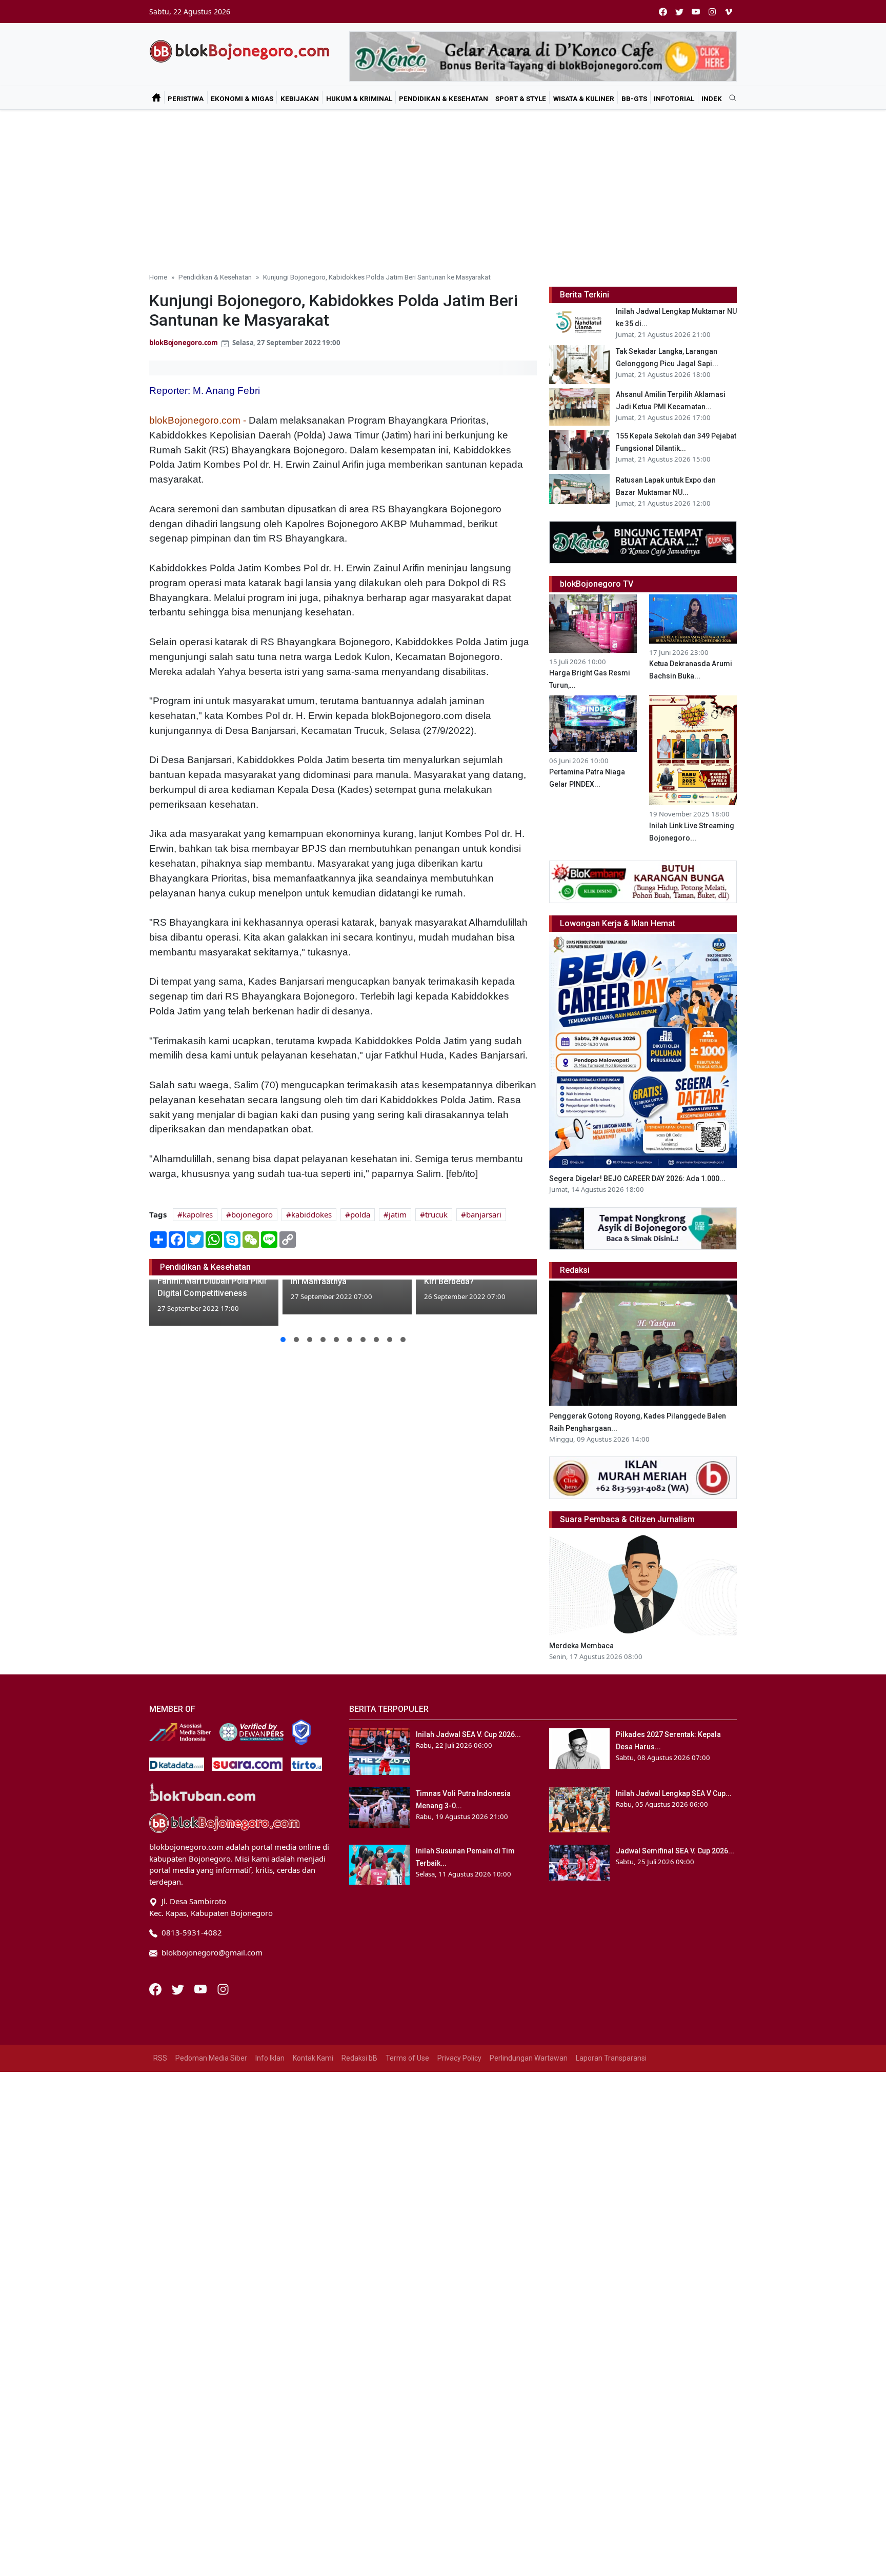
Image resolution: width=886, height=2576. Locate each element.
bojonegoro (252, 1214)
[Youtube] (202, 1988)
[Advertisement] (443, 187)
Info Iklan (270, 2058)
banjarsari (484, 1214)
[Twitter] (179, 1988)
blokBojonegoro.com (184, 343)
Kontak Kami (313, 2058)
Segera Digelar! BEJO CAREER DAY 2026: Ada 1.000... (637, 1179)
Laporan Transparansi (611, 2058)
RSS (160, 2058)
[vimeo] (729, 12)
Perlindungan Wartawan (529, 2058)
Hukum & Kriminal (359, 98)
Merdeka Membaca (581, 1646)
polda (360, 1214)
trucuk (436, 1214)
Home (158, 277)
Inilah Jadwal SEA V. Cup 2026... (468, 1734)
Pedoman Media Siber (211, 2058)
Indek (712, 98)
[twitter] (679, 12)
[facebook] (663, 12)
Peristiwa (186, 98)
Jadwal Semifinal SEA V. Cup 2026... (675, 1851)
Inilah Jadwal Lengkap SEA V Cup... (674, 1793)
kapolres (198, 1214)
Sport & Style (521, 98)
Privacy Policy (459, 2058)
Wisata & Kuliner (584, 98)
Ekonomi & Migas (242, 98)
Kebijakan (300, 98)
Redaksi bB (359, 2058)
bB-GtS (634, 98)
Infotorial (674, 98)
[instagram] (712, 12)
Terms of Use (407, 2058)
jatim (398, 1214)
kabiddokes (311, 1214)
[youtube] (696, 12)
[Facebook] (156, 1988)
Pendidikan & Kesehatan (444, 98)
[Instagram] (223, 1988)
